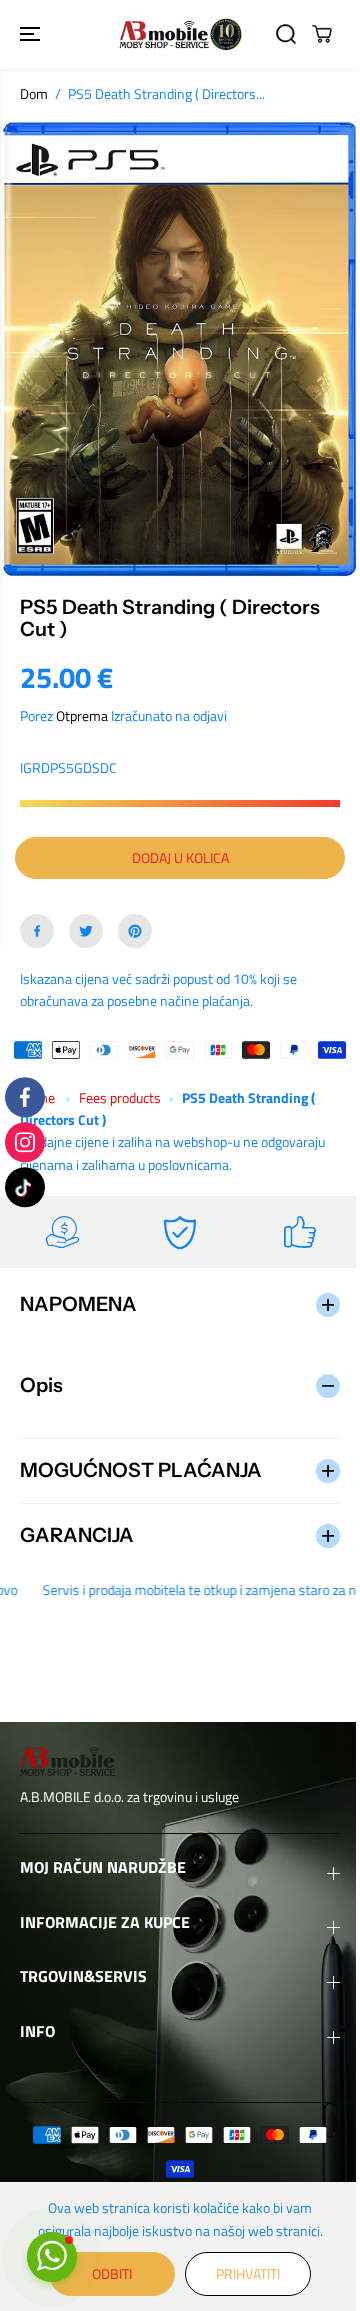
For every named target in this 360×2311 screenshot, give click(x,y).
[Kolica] (322, 34)
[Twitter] (86, 931)
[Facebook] (37, 931)
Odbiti (107, 2273)
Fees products (120, 1097)
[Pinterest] (135, 931)
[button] (32, 34)
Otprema (82, 715)
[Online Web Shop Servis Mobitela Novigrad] (180, 34)
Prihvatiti (243, 2273)
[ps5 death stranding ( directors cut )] (180, 348)
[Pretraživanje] (286, 34)
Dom (34, 93)
